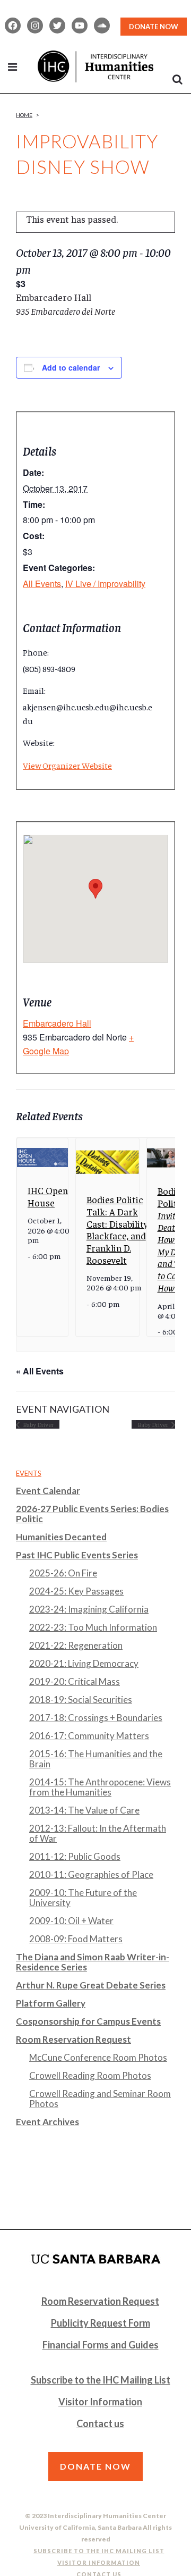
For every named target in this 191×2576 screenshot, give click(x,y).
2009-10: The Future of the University (83, 1898)
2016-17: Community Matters (89, 1736)
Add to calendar (71, 367)
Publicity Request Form (101, 2323)
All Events (42, 584)
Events (29, 1473)
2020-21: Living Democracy (84, 1663)
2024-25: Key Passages (76, 1591)
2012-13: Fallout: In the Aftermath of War (98, 1833)
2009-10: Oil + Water (71, 1921)
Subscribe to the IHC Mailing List (101, 2380)
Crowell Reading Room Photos (90, 2075)
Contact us (100, 2423)
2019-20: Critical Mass (75, 1681)
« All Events (40, 1371)
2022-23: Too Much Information (93, 1627)
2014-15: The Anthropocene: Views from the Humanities (100, 1787)
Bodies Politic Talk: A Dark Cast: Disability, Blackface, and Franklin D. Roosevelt (118, 1229)
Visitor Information (100, 2402)
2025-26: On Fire (63, 1573)
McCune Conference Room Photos (98, 2057)
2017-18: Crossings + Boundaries (96, 1718)
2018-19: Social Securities (81, 1700)
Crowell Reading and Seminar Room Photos (100, 2099)
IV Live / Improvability (105, 584)
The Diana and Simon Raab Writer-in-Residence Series (93, 1962)
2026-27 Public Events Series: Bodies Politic (92, 1514)
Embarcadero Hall (57, 1023)
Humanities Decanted (61, 1537)
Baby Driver (38, 1424)
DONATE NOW (154, 27)
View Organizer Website (67, 765)
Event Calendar (48, 1491)
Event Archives (47, 2122)
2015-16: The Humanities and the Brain (96, 1759)
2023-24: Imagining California (89, 1609)
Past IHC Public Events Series (77, 1555)
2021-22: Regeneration (76, 1645)
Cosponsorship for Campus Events (88, 2021)
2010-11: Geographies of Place (91, 1874)
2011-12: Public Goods (75, 1856)
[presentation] (42, 1157)
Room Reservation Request (73, 2039)
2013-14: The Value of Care (84, 1810)
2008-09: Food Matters (76, 1939)
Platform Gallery (51, 2003)
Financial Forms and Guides (101, 2345)
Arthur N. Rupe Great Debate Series (91, 1985)
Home (24, 115)
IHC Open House (48, 1196)
